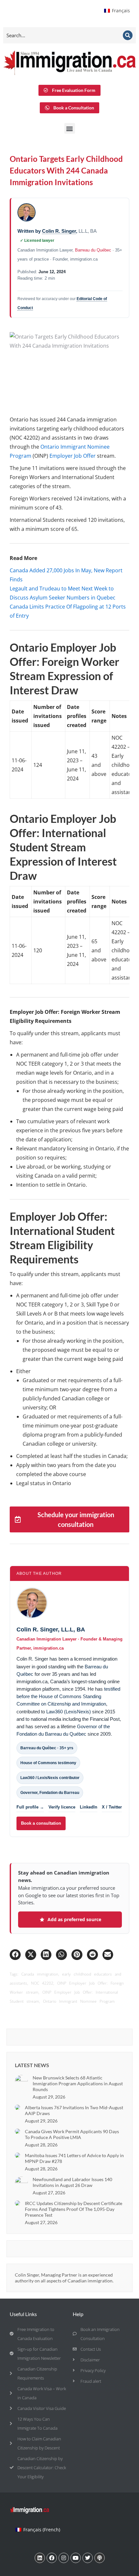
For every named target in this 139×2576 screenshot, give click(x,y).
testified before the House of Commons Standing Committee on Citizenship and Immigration (68, 1697)
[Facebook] (52, 2558)
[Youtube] (76, 2558)
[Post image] (21, 2081)
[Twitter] (88, 2558)
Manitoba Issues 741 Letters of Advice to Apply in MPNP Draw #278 (74, 2158)
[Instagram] (64, 2558)
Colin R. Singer (59, 231)
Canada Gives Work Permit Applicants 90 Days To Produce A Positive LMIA (72, 2134)
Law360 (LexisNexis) (69, 1712)
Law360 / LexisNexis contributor (50, 1778)
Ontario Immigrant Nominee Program (79, 2001)
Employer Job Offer (72, 456)
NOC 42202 (42, 1983)
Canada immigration (40, 1974)
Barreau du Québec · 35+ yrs (47, 1748)
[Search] (128, 35)
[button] (70, 128)
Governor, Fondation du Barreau (50, 1793)
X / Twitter (112, 1807)
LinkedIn (89, 1807)
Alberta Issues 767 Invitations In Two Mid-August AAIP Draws (74, 2110)
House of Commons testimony (48, 1763)
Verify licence (62, 1807)
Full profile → (30, 1807)
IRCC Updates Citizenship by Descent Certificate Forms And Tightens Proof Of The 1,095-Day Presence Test (74, 2209)
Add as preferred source (74, 1919)
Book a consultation (41, 1823)
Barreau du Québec (93, 250)
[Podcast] (100, 2558)
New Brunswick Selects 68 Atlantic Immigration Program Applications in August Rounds (78, 2083)
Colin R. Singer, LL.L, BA (51, 1630)
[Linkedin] (40, 2558)
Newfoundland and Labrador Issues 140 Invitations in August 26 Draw (72, 2182)
